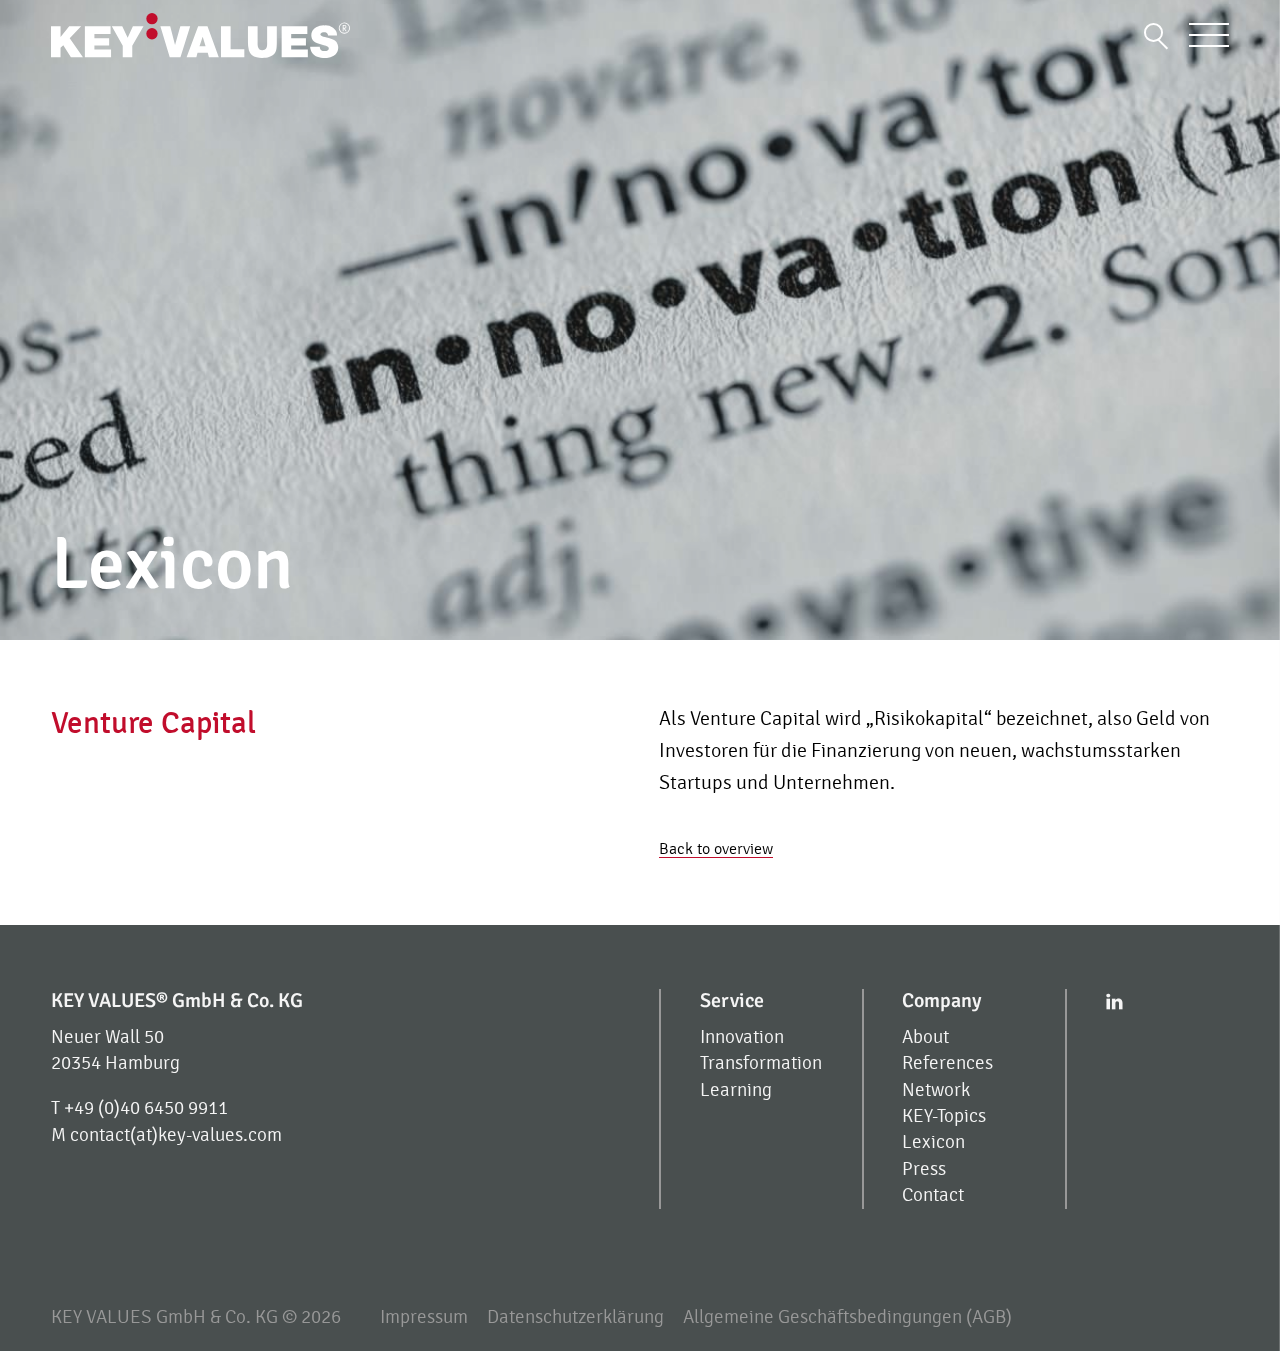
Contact (933, 1195)
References (947, 1063)
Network (936, 1090)
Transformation (761, 1063)
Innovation (742, 1037)
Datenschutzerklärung (575, 1317)
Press (924, 1169)
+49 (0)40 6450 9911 (146, 1108)
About (925, 1037)
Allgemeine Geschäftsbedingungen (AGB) (847, 1317)
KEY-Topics (944, 1116)
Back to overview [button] (716, 849)
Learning (736, 1090)
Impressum (424, 1317)
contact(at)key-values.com (176, 1135)
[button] (1156, 35)
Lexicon (933, 1142)
